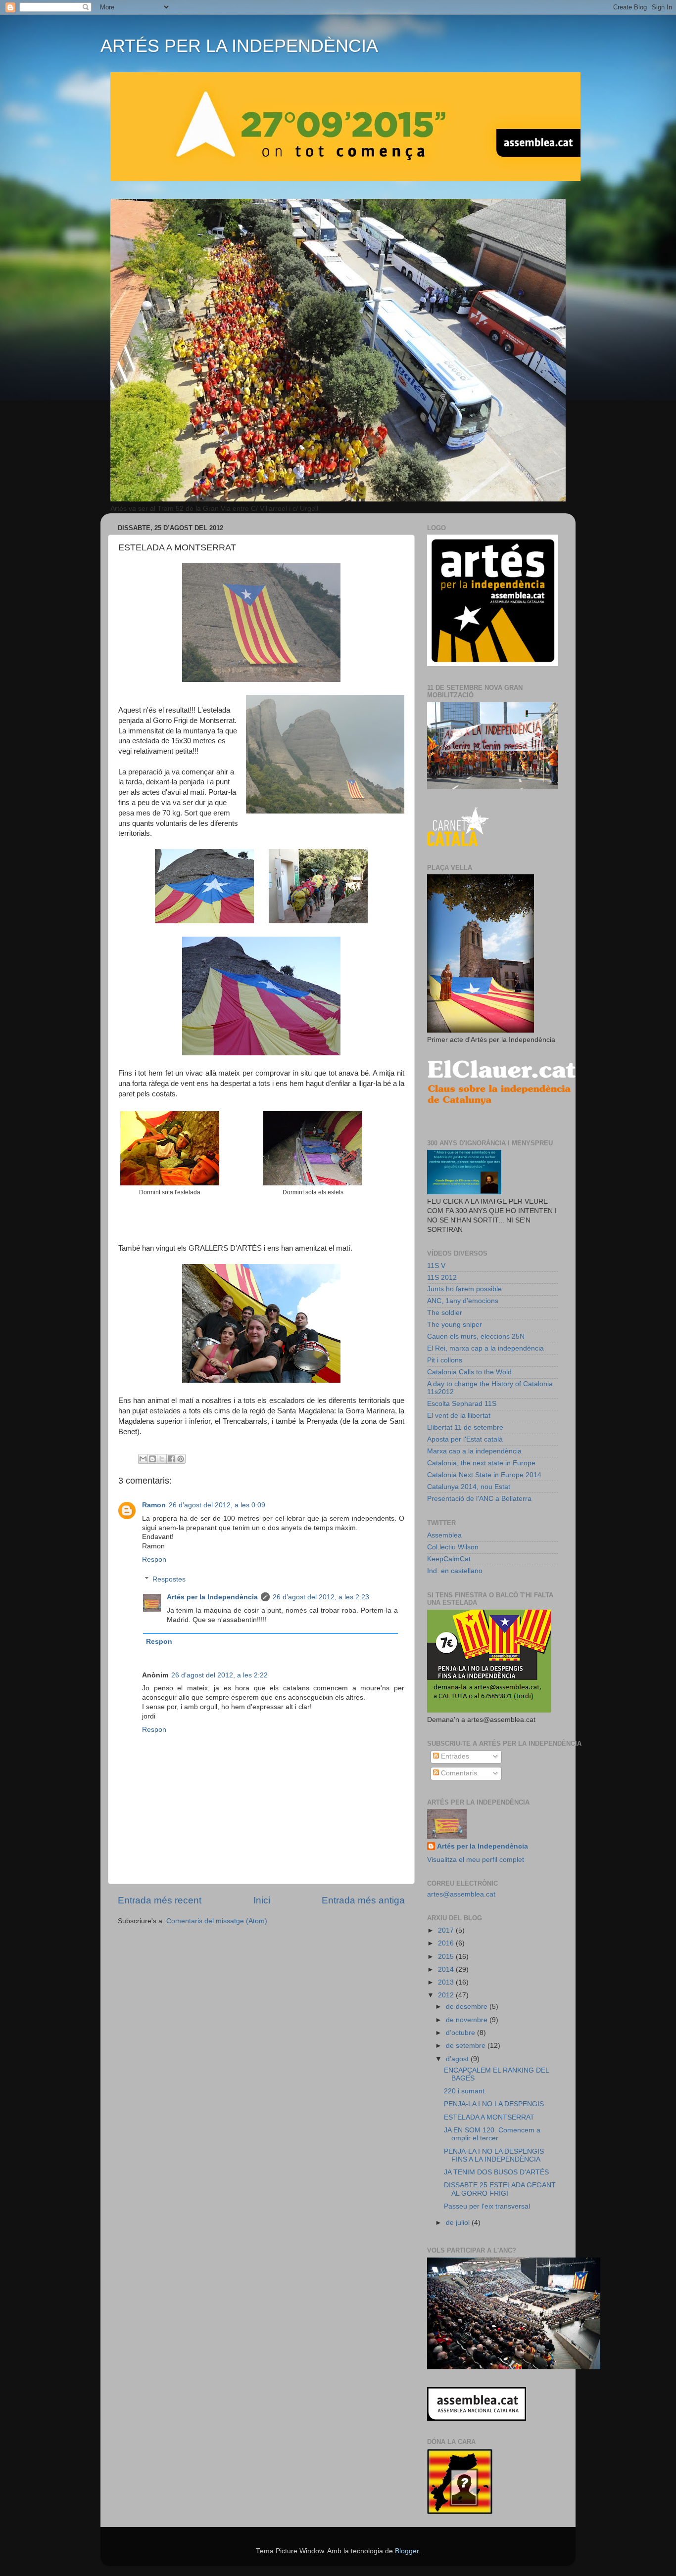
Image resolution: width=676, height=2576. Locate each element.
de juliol (459, 2223)
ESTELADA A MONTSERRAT (489, 2117)
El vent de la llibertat (459, 1416)
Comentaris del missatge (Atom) (217, 1921)
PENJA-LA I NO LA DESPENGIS (494, 2104)
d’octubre (461, 2033)
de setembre (467, 2046)
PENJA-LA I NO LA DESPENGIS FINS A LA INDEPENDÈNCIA (494, 2155)
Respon (154, 1559)
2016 (447, 1943)
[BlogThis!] (152, 1459)
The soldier (445, 1313)
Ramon (154, 1505)
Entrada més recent (160, 1900)
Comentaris (458, 1773)
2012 (447, 1995)
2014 (447, 1969)
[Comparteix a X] (162, 1459)
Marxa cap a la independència (474, 1451)
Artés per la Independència (212, 1597)
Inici (262, 1900)
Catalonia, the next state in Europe (481, 1463)
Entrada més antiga (363, 1900)
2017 (447, 1930)
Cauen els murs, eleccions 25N (476, 1336)
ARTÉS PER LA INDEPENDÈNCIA (239, 46)
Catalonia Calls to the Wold (469, 1372)
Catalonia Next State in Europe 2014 (484, 1475)
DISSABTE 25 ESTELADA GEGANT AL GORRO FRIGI (500, 2189)
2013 (447, 1982)
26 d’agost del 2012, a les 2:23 (321, 1597)
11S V (436, 1266)
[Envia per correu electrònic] (143, 1459)
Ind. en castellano (455, 1571)
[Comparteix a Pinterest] (181, 1459)
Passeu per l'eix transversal (487, 2206)
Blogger (407, 2551)
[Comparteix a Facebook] (171, 1459)
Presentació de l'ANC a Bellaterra (479, 1499)
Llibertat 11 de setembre (465, 1427)
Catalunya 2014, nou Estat (469, 1487)
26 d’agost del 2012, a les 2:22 (219, 1675)
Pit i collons (445, 1360)
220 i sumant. (465, 2091)
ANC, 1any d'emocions (463, 1301)
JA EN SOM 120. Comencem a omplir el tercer (492, 2134)
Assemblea (444, 1535)
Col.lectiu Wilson (453, 1547)
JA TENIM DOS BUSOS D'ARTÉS (496, 2172)
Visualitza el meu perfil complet (476, 1860)
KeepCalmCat (449, 1559)
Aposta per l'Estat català (465, 1439)
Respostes (169, 1579)
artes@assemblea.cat (461, 1894)
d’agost (458, 2059)
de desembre (468, 2007)
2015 (447, 1957)
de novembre (468, 2020)
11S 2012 (442, 1278)
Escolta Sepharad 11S (462, 1404)
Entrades (454, 1756)
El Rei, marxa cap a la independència (485, 1348)
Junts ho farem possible (464, 1289)
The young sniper (455, 1325)
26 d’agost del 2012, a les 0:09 (217, 1505)
